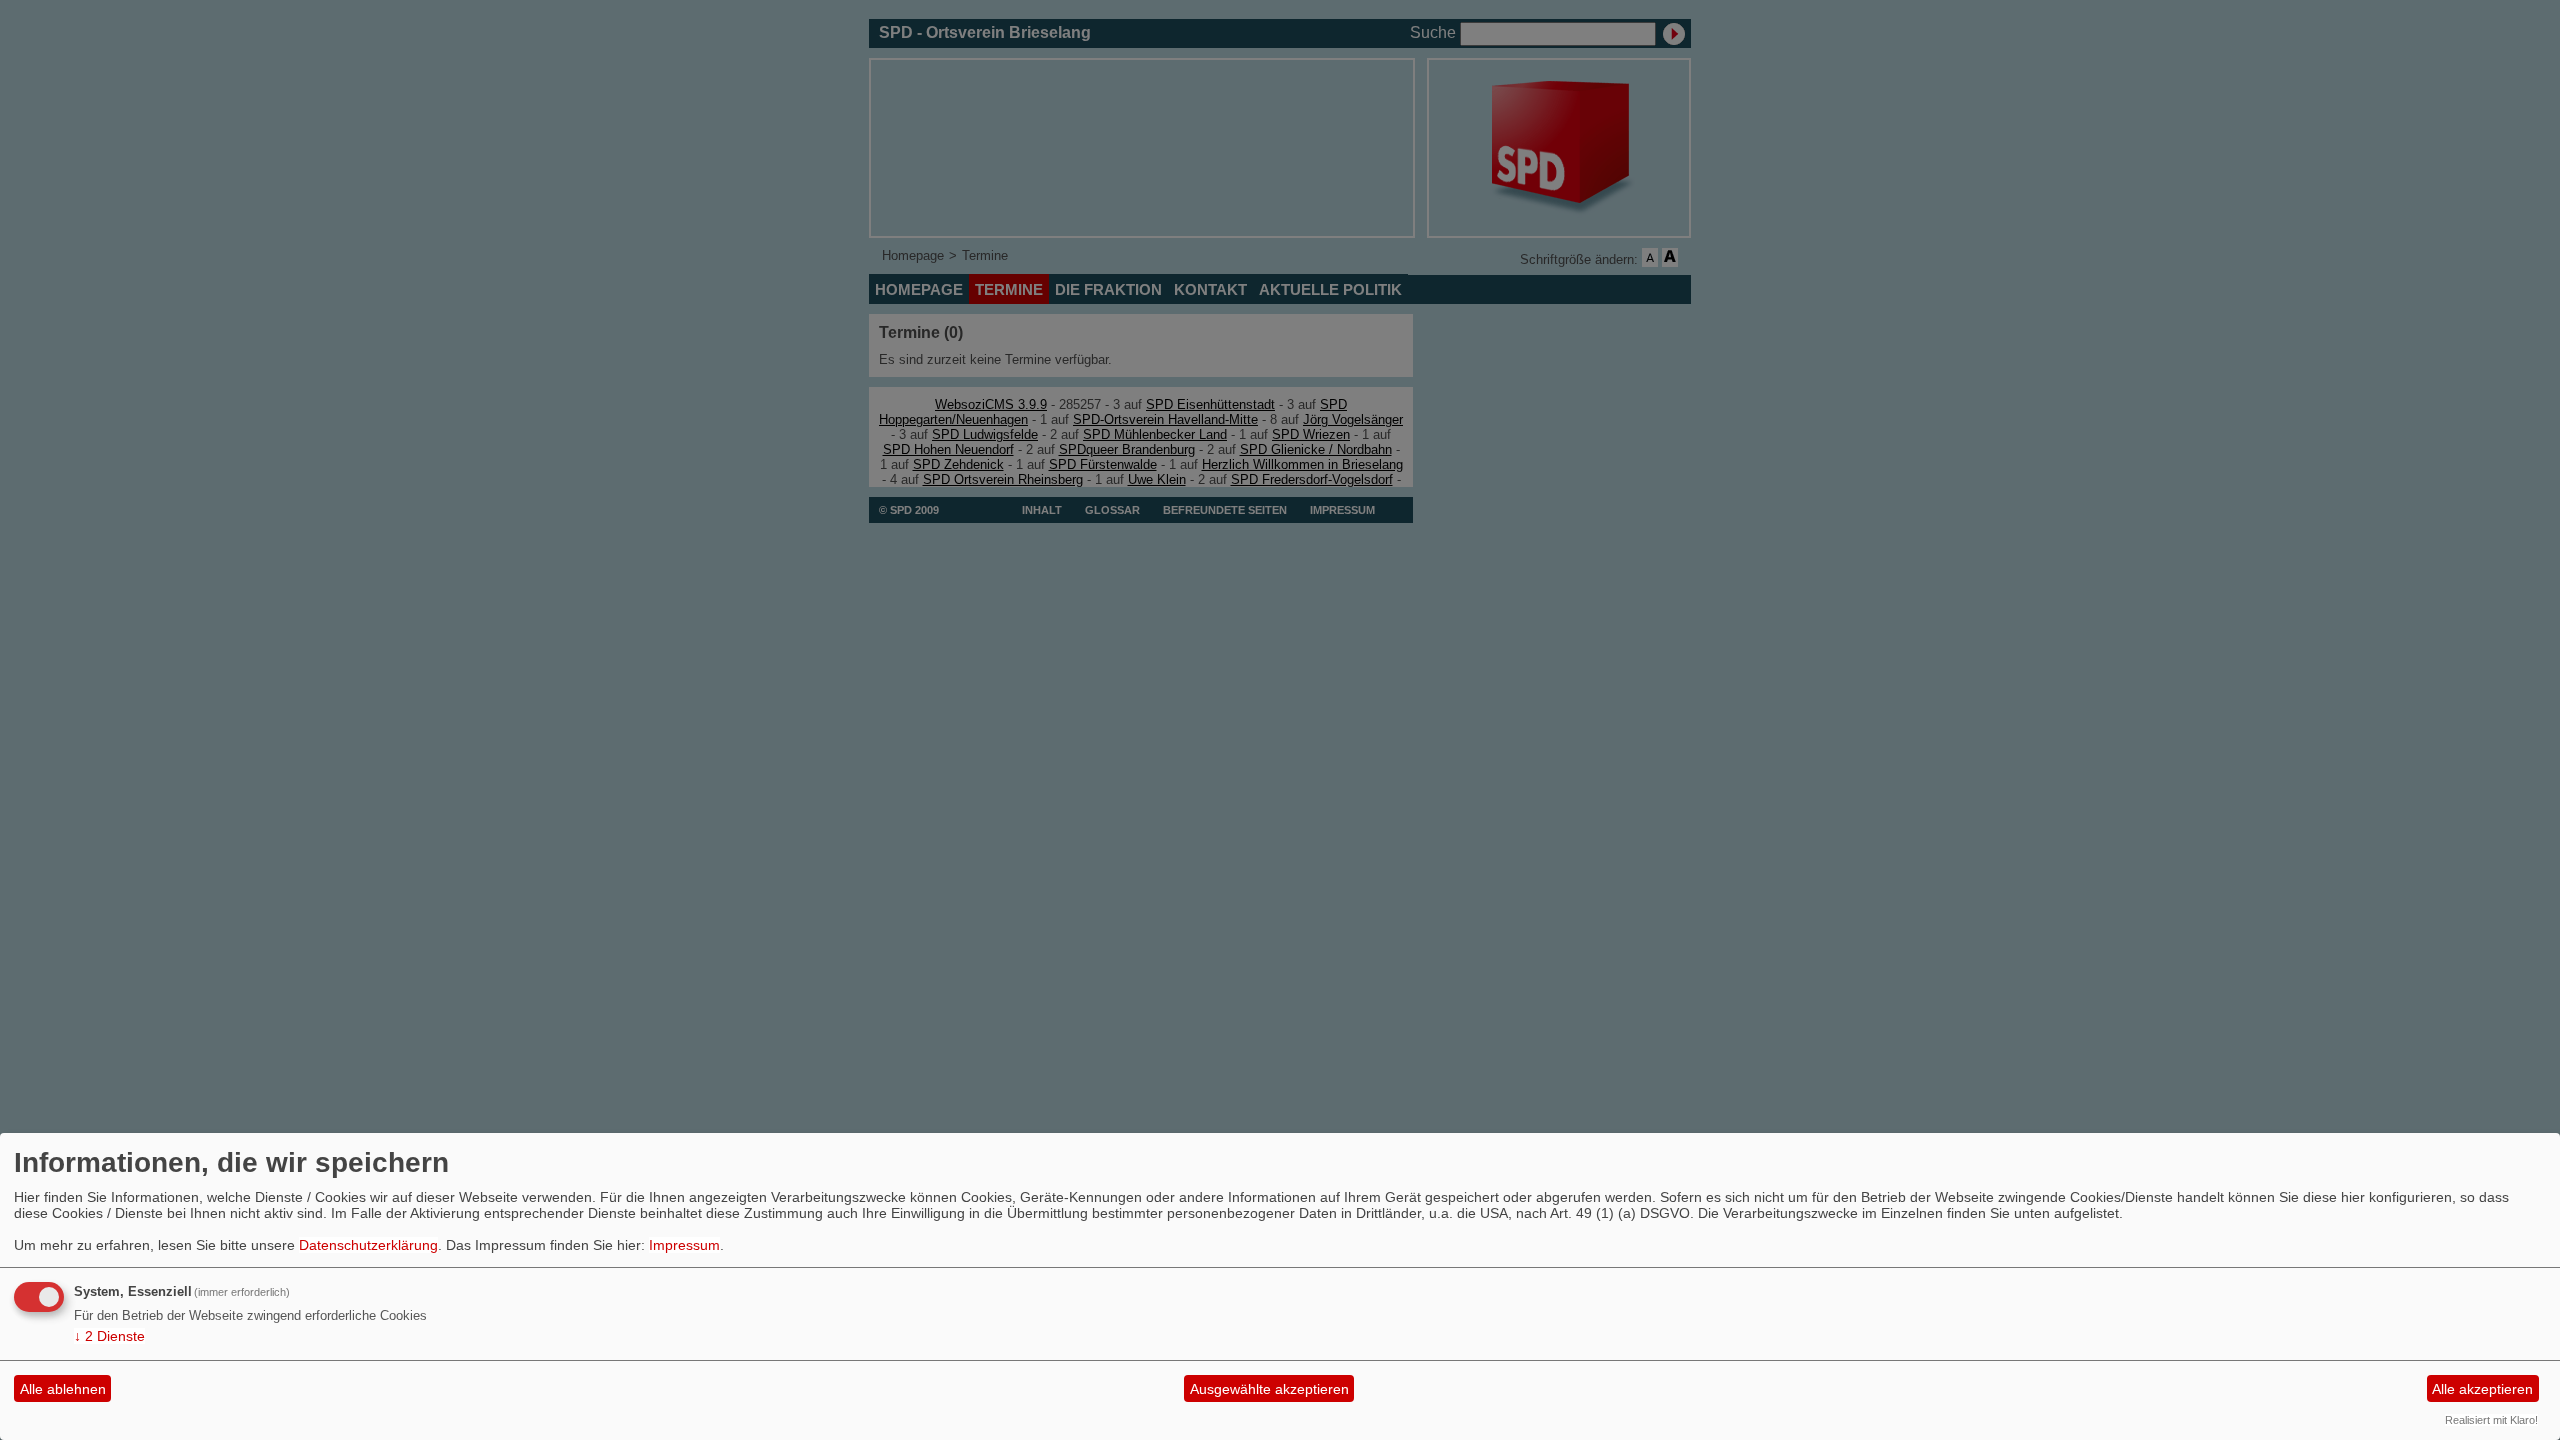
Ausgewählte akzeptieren (1269, 1389)
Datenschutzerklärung (368, 1245)
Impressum (684, 1245)
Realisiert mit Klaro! (2491, 1420)
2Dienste (109, 1336)
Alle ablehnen (63, 1389)
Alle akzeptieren (2482, 1389)
